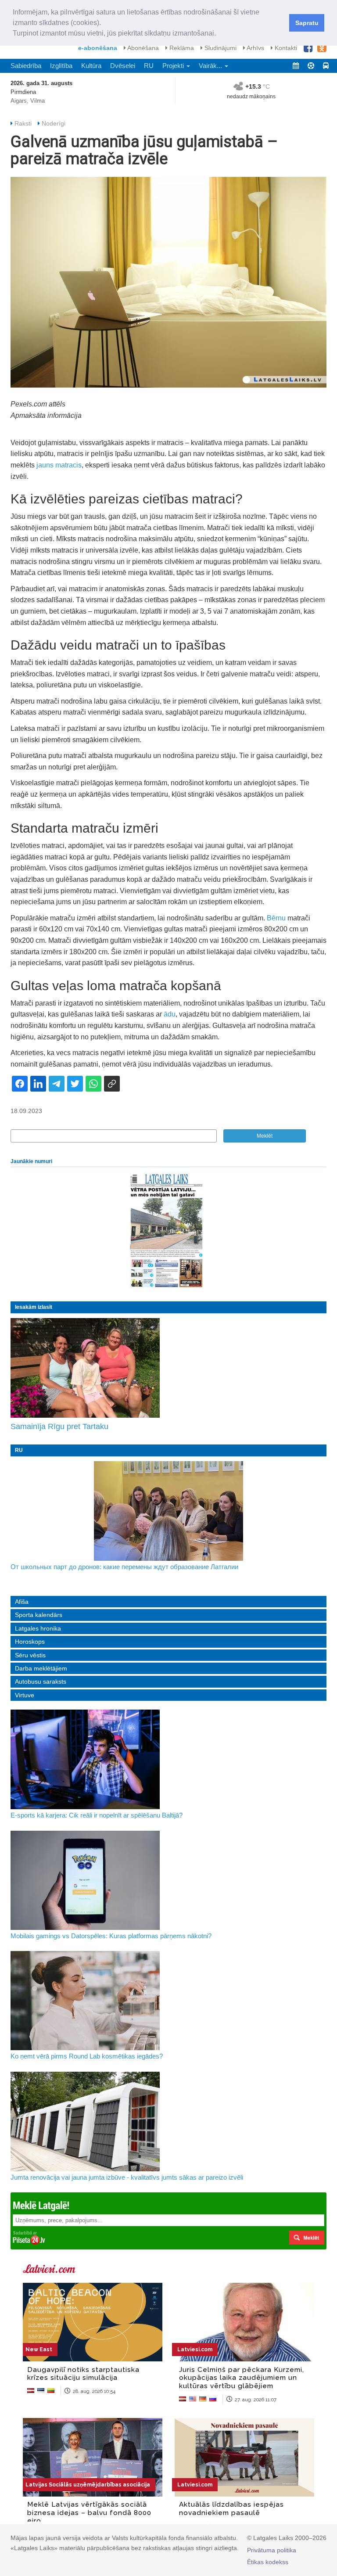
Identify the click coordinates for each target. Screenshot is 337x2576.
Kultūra (91, 66)
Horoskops (30, 1642)
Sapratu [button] (307, 23)
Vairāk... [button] (211, 66)
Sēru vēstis (30, 1655)
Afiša (22, 1602)
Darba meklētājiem (41, 1668)
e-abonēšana (98, 48)
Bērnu (276, 918)
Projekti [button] (174, 66)
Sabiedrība (26, 66)
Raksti (23, 123)
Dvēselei (123, 66)
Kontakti (285, 48)
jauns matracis (59, 465)
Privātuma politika (272, 2550)
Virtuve (25, 1695)
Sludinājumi (220, 48)
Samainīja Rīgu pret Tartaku (59, 1426)
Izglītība (61, 66)
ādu (170, 1014)
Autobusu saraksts (41, 1681)
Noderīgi (54, 123)
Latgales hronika (38, 1628)
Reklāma (181, 48)
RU (149, 66)
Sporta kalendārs (39, 1615)
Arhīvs (255, 48)
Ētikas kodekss (268, 2562)
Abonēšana (142, 48)
